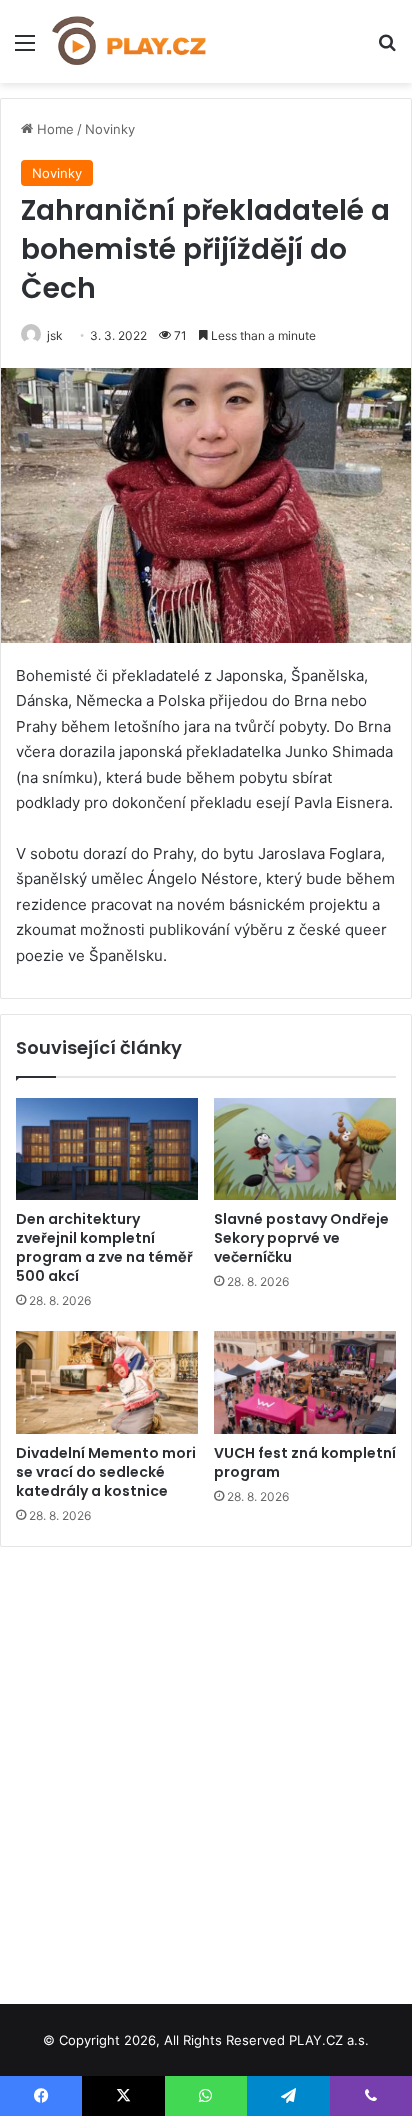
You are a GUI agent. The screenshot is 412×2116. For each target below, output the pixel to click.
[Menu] (25, 49)
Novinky (110, 129)
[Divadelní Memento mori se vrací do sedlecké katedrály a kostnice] (107, 1382)
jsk (55, 335)
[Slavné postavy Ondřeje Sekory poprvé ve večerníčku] (305, 1149)
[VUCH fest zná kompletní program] (305, 1382)
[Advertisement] (206, 1768)
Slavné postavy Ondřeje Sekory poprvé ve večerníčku (301, 1238)
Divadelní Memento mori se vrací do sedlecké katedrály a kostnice (106, 1472)
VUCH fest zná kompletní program (305, 1462)
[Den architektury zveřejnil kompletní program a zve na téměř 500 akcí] (107, 1149)
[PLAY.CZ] (130, 41)
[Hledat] (387, 49)
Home (53, 129)
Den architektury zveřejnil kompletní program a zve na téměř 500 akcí (104, 1247)
